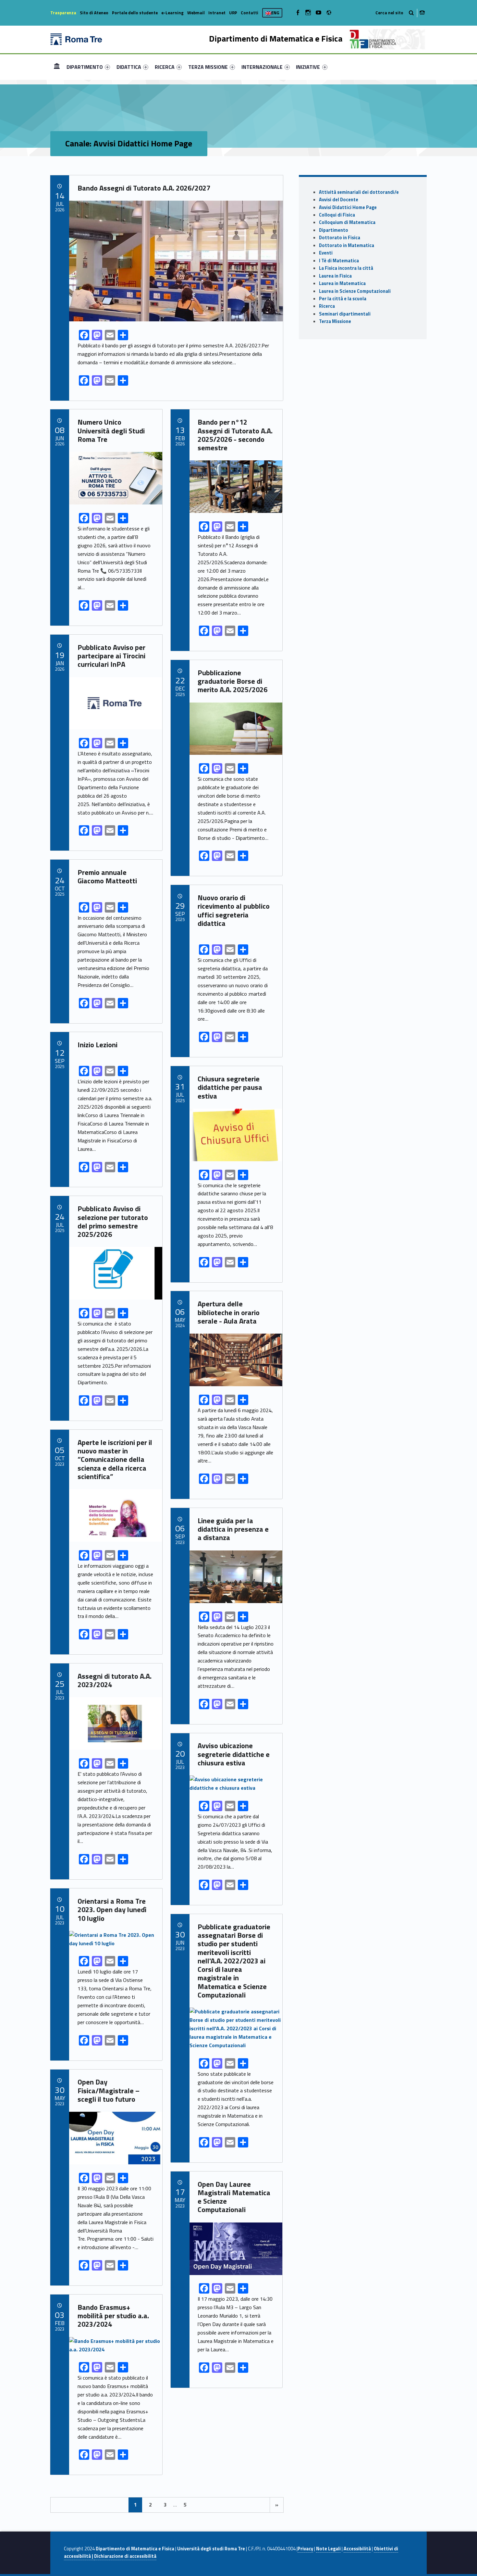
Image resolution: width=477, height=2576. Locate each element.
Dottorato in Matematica (347, 245)
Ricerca (327, 306)
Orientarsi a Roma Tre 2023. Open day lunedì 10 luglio (112, 1910)
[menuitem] (57, 67)
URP (233, 13)
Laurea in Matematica (342, 283)
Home (57, 67)
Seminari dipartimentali (345, 314)
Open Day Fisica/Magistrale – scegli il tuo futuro (109, 2091)
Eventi (326, 253)
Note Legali (328, 2549)
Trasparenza (63, 13)
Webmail (196, 13)
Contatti (250, 13)
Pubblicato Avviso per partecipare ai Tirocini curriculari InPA (111, 656)
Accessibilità (357, 2549)
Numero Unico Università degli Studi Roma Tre (111, 431)
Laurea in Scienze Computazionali (355, 291)
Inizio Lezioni (98, 1045)
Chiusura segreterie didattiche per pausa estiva (230, 1087)
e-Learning (172, 13)
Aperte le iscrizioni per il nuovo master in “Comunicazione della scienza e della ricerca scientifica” (115, 1459)
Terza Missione (335, 321)
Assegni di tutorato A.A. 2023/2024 (115, 1680)
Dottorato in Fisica (340, 238)
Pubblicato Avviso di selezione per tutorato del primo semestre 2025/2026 (113, 1221)
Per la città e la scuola (343, 299)
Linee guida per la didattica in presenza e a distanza (233, 1529)
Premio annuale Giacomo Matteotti (107, 877)
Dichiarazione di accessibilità (125, 2556)
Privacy (305, 2549)
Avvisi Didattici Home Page (348, 207)
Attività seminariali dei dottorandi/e (359, 192)
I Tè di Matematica (339, 261)
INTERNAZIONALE (262, 67)
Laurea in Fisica (335, 276)
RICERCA (165, 67)
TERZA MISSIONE (208, 67)
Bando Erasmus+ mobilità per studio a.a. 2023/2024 (113, 2316)
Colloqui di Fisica (337, 215)
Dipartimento (334, 230)
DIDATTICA (129, 67)
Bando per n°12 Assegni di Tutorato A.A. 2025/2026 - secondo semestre (235, 435)
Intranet (217, 13)
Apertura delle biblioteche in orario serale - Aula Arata (229, 1312)
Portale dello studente (135, 13)
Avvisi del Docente (339, 200)
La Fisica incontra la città (346, 268)
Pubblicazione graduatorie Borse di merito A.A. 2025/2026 (232, 681)
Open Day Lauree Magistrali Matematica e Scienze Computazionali (234, 2197)
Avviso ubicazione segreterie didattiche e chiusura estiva (234, 1754)
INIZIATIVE (308, 67)
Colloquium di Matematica (347, 222)
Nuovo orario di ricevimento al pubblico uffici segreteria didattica (234, 910)
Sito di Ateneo (94, 13)
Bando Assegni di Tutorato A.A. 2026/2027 (144, 188)
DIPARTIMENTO (85, 67)
